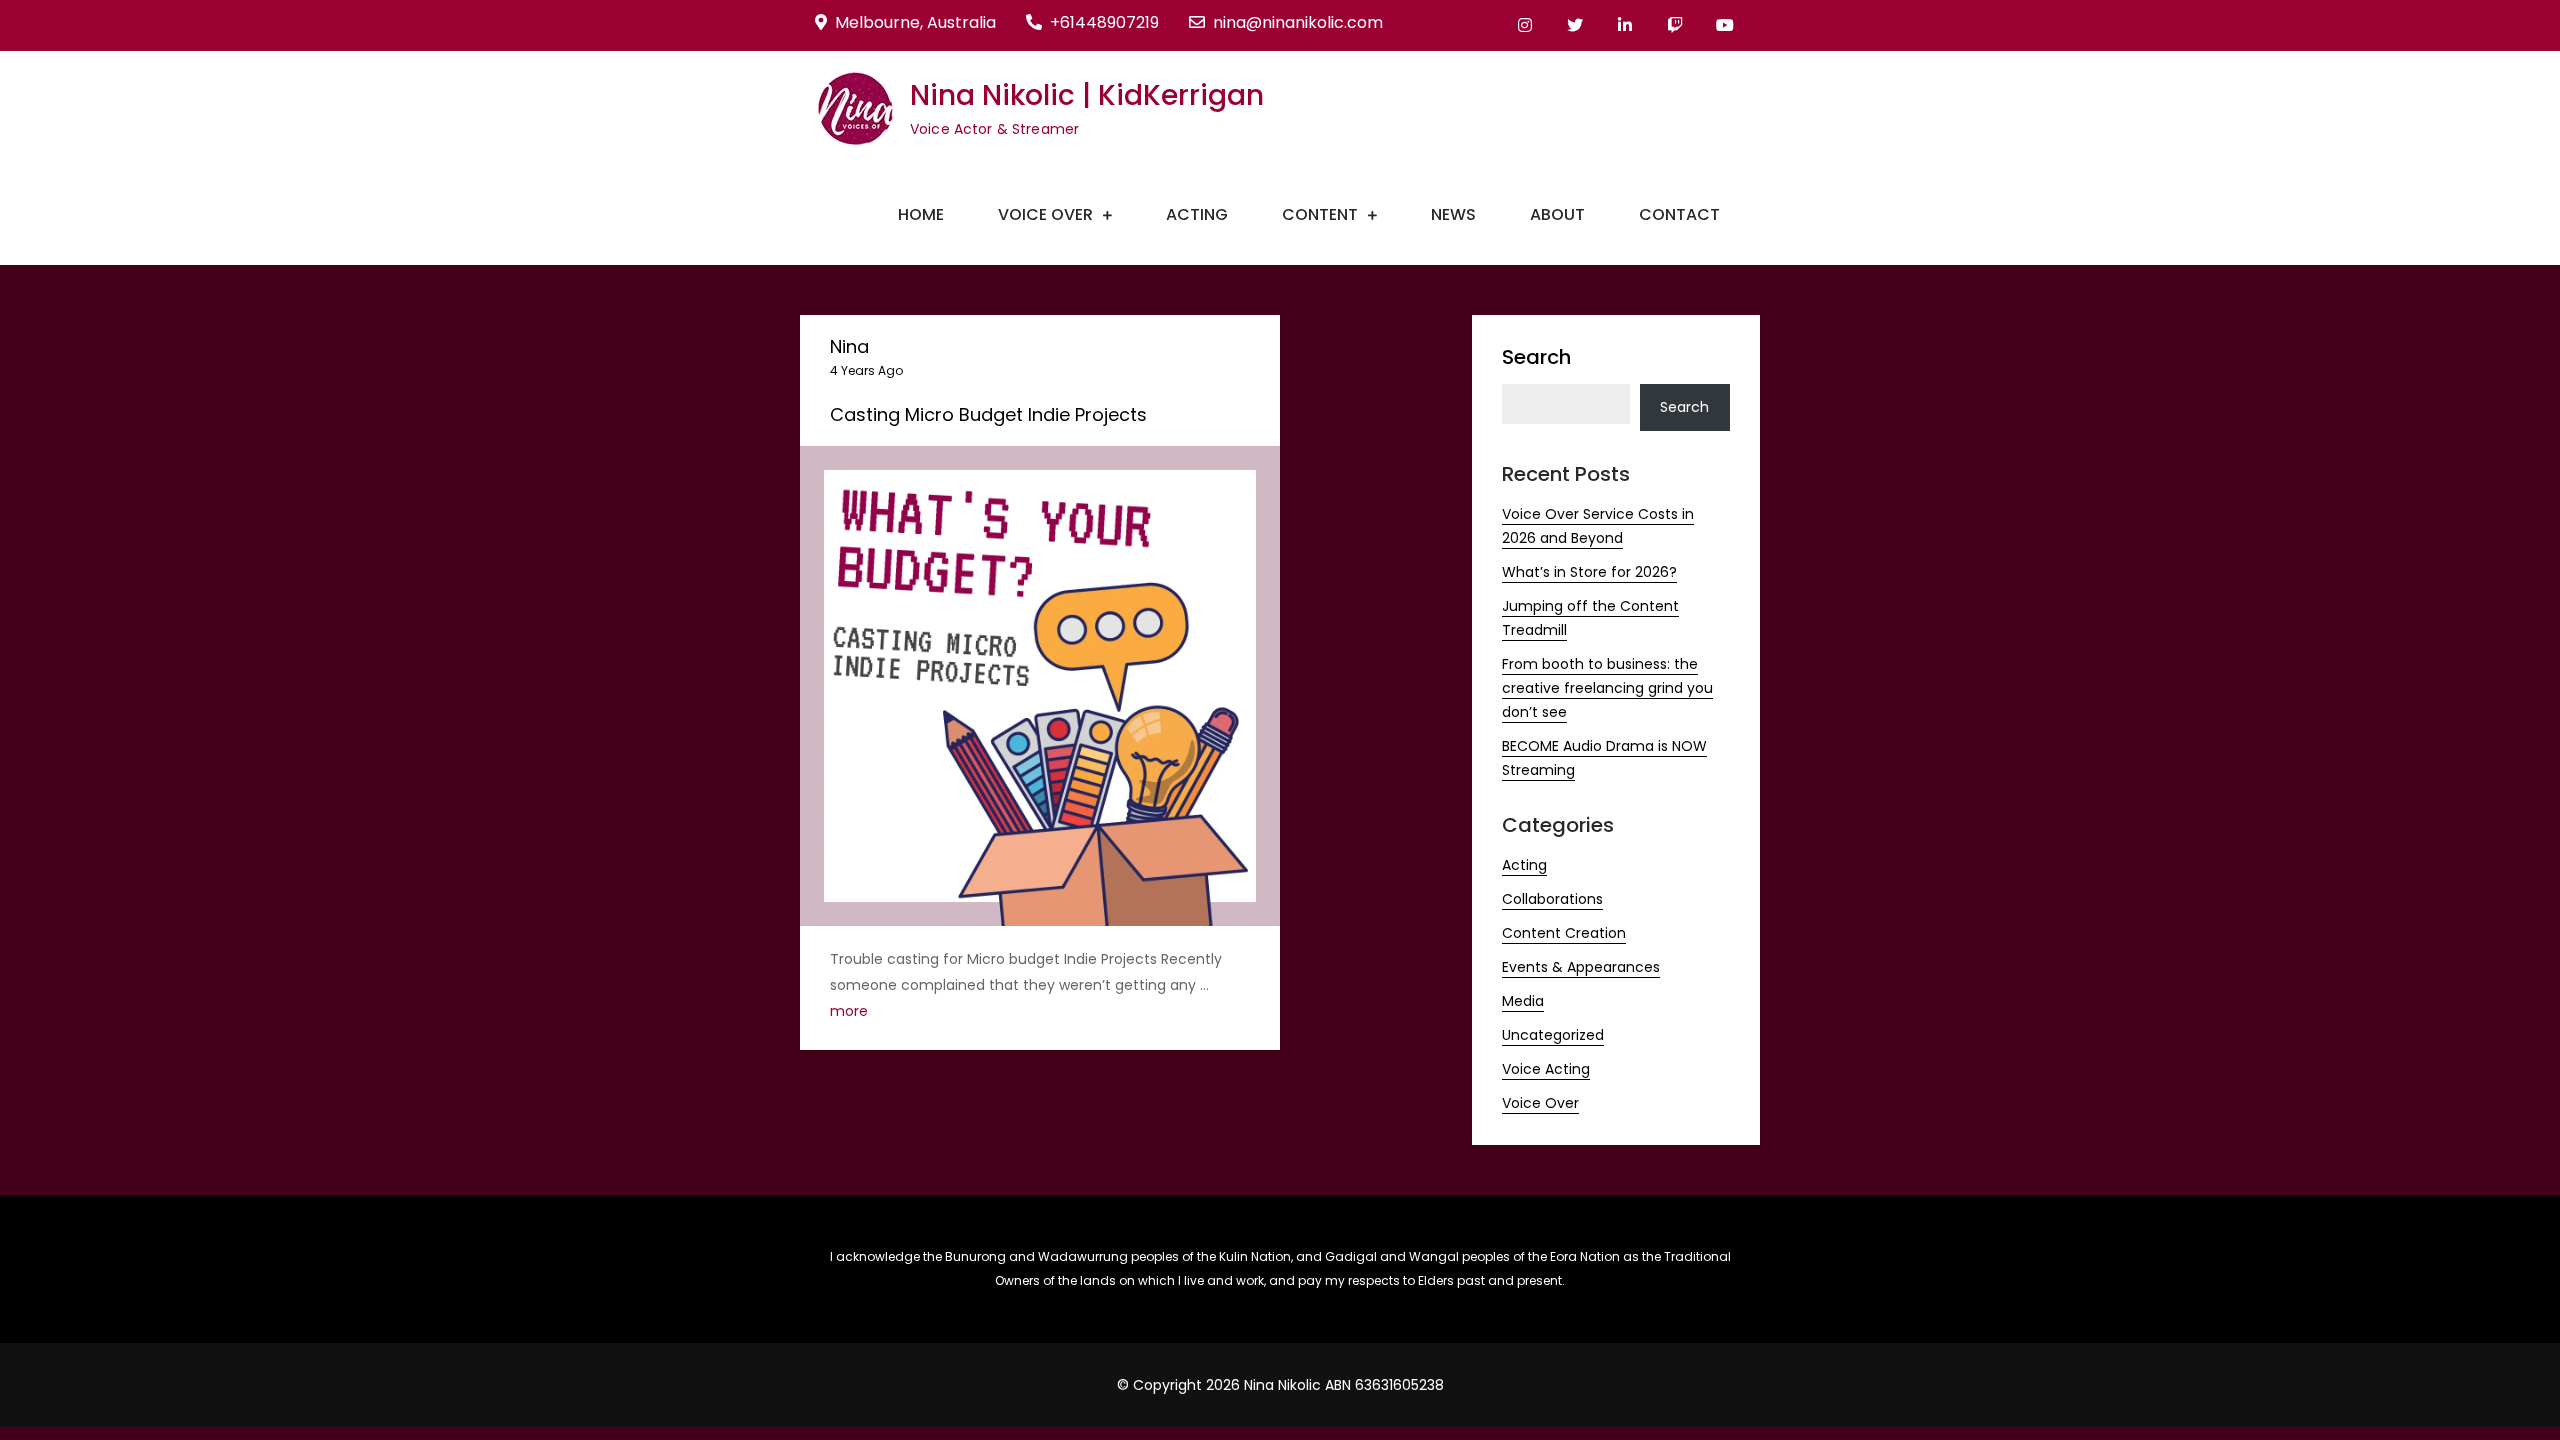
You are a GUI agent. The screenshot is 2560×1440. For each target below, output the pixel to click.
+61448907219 (1104, 22)
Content (1320, 214)
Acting (1197, 214)
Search (1536, 357)
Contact (1679, 214)
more (849, 1011)
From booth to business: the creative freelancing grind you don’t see (1607, 688)
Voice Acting (1546, 1069)
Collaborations (1552, 899)
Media (1523, 1001)
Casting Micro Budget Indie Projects (988, 414)
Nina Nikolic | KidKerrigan (1087, 95)
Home (921, 214)
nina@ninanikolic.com (1298, 22)
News (1453, 214)
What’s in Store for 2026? (1589, 572)
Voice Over (1045, 214)
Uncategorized (1553, 1035)
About (1557, 214)
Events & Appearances (1581, 967)
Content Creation (1564, 933)
